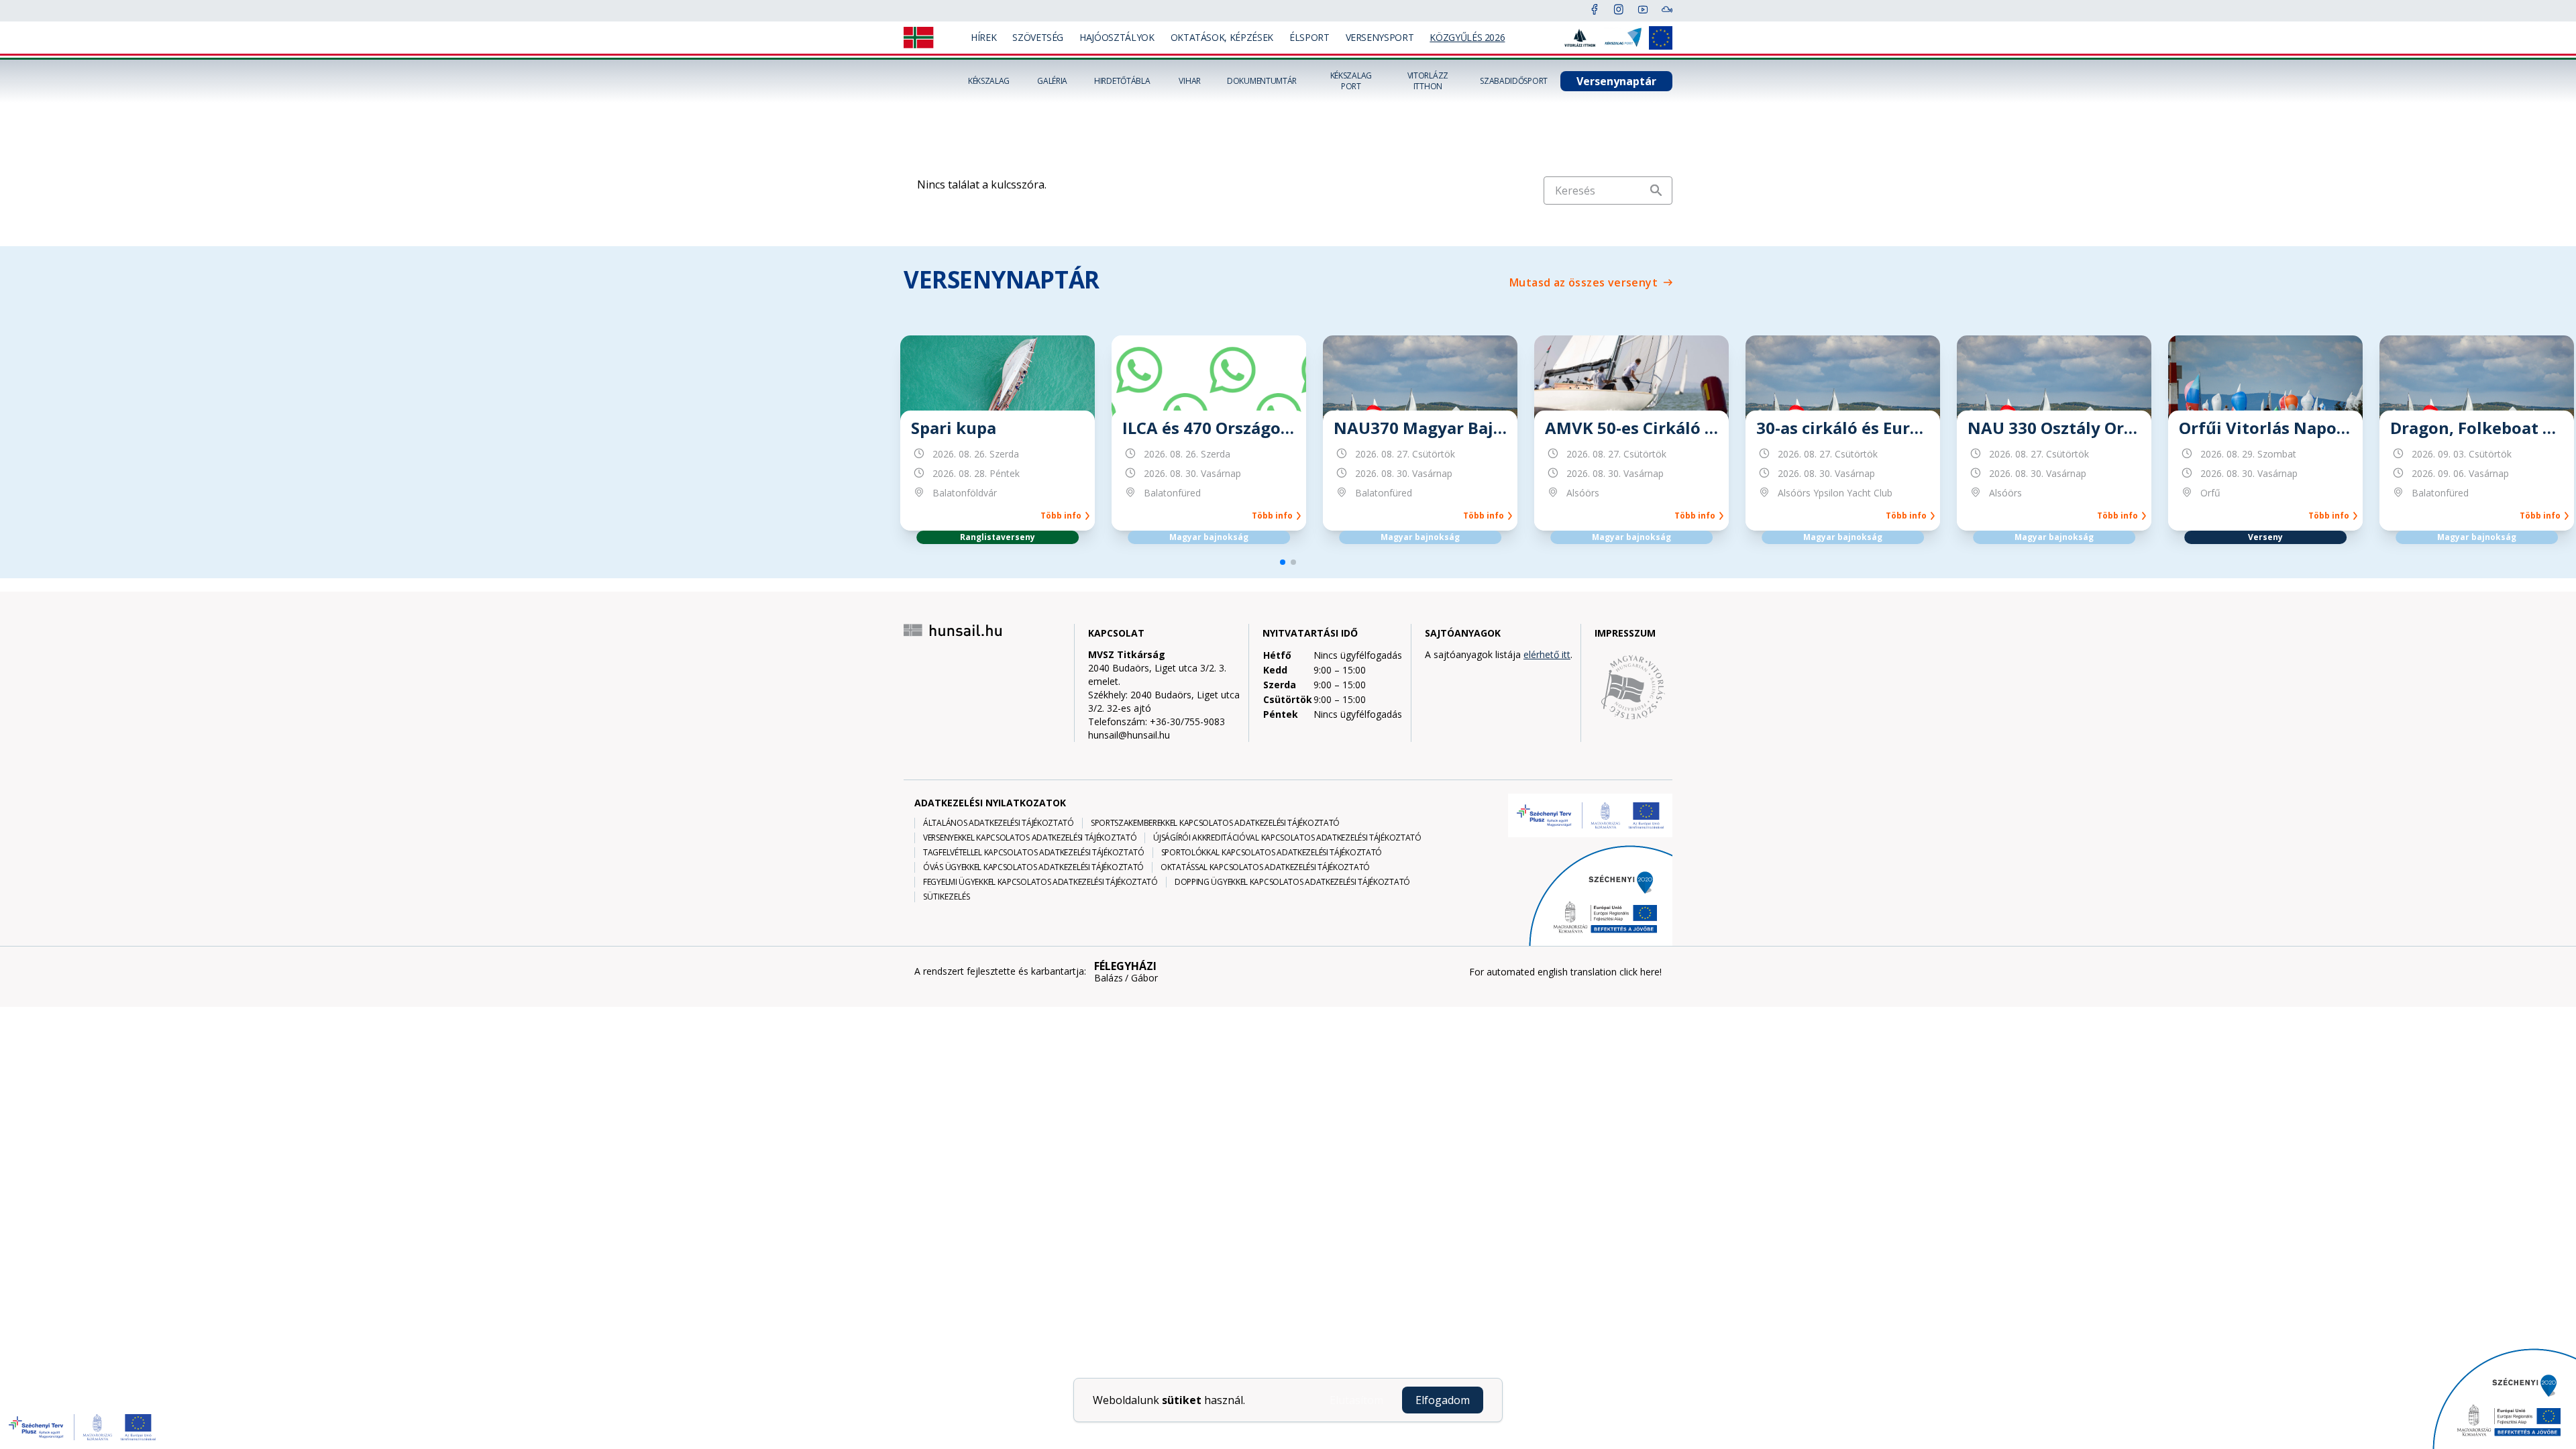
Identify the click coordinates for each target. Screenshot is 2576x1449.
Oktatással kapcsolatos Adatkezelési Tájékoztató (1265, 867)
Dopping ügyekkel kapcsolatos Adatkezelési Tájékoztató (1292, 882)
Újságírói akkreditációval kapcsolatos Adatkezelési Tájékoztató (1287, 838)
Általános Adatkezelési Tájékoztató (999, 823)
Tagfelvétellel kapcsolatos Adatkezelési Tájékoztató (1034, 853)
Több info (1063, 516)
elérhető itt (1547, 654)
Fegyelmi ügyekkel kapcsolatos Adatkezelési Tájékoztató (1040, 882)
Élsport (1309, 37)
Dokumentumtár (1262, 81)
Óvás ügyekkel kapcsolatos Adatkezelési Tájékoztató (1033, 867)
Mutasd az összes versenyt (1584, 282)
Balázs (1109, 978)
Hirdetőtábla (1122, 81)
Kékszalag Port (1351, 81)
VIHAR (1190, 81)
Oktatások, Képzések (1222, 37)
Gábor (1144, 978)
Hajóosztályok (1117, 37)
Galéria (1052, 81)
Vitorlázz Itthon (1428, 81)
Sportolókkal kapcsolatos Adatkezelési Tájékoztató (1272, 853)
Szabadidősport (1514, 81)
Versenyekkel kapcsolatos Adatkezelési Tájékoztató (1030, 838)
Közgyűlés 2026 (1467, 37)
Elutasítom (1356, 1400)
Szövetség (1038, 37)
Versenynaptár (1616, 81)
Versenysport (1380, 37)
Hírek (983, 37)
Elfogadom (1443, 1400)
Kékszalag (989, 81)
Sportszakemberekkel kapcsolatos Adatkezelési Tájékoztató (1215, 823)
